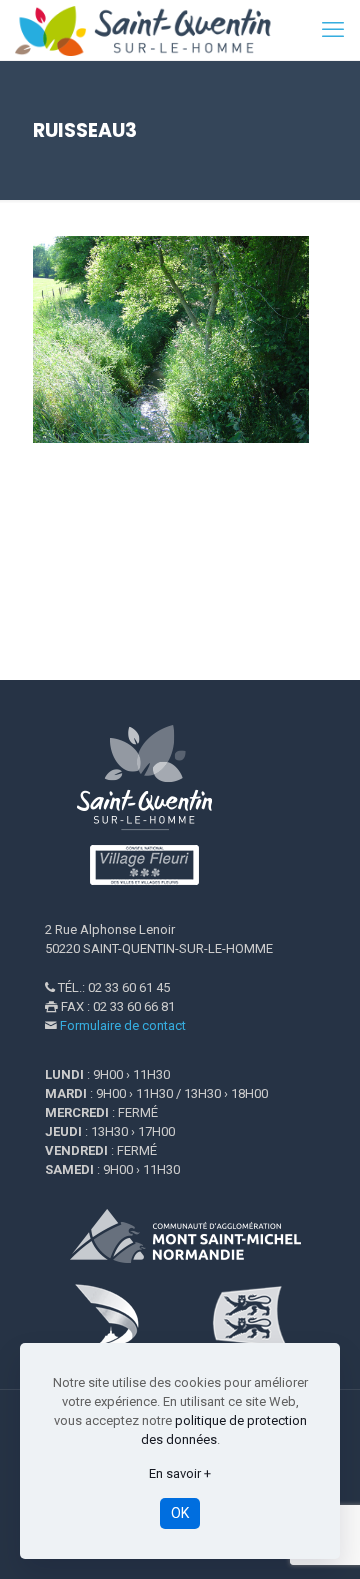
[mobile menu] (333, 30)
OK (180, 1513)
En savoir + (180, 1473)
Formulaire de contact (123, 1025)
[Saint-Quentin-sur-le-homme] (155, 30)
